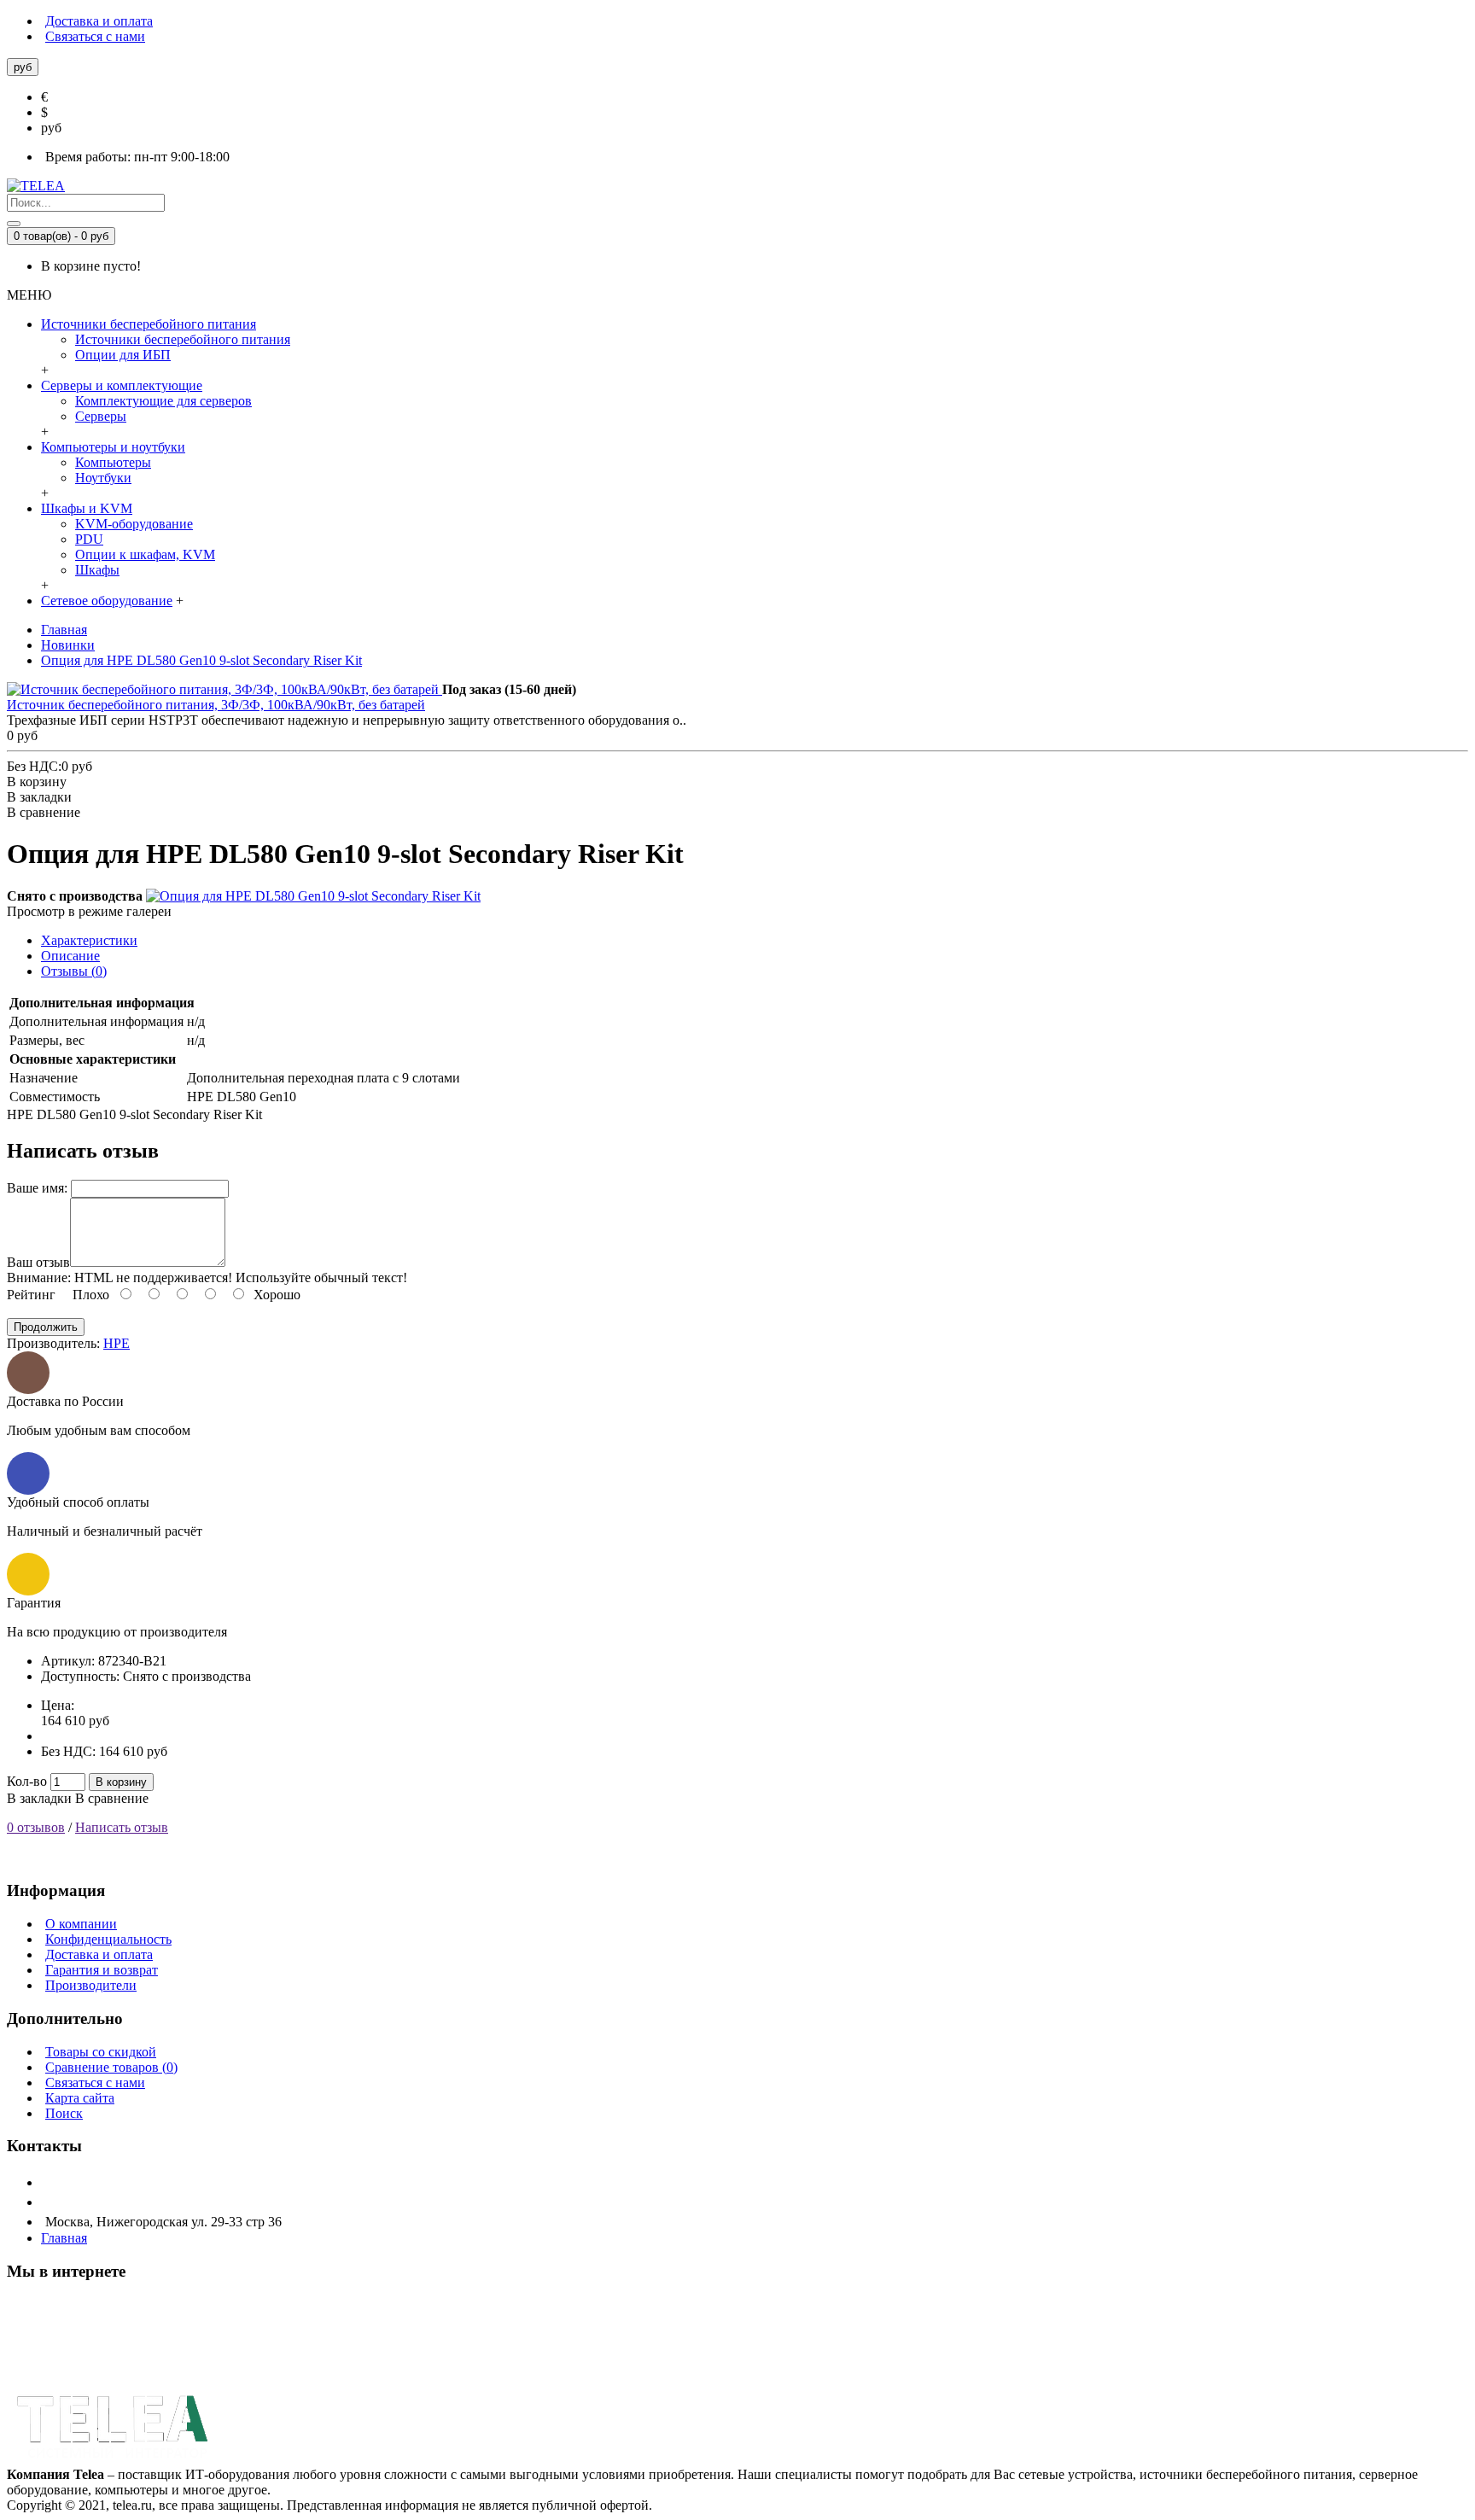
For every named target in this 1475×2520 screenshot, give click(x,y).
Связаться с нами (95, 2082)
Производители (91, 1985)
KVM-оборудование (134, 524)
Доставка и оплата (99, 1954)
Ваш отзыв (38, 1262)
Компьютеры (113, 462)
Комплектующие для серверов (163, 401)
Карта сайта (80, 2098)
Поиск (64, 2113)
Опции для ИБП (123, 355)
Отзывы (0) (74, 971)
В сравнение (112, 1798)
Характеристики (89, 940)
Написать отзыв (122, 1827)
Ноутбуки (103, 478)
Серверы (101, 416)
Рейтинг (31, 1295)
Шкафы (97, 570)
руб (51, 128)
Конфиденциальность (108, 1939)
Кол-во (27, 1781)
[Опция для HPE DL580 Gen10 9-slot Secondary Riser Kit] (313, 896)
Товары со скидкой (101, 2052)
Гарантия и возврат (102, 1970)
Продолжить (46, 1327)
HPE (117, 1343)
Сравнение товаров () (111, 2067)
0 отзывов (36, 1827)
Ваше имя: (37, 1188)
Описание (70, 956)
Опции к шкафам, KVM (145, 554)
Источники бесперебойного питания (183, 339)
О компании (81, 1924)
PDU (89, 539)
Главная (64, 2238)
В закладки (39, 1798)
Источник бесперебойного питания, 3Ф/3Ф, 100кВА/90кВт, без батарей (216, 705)
